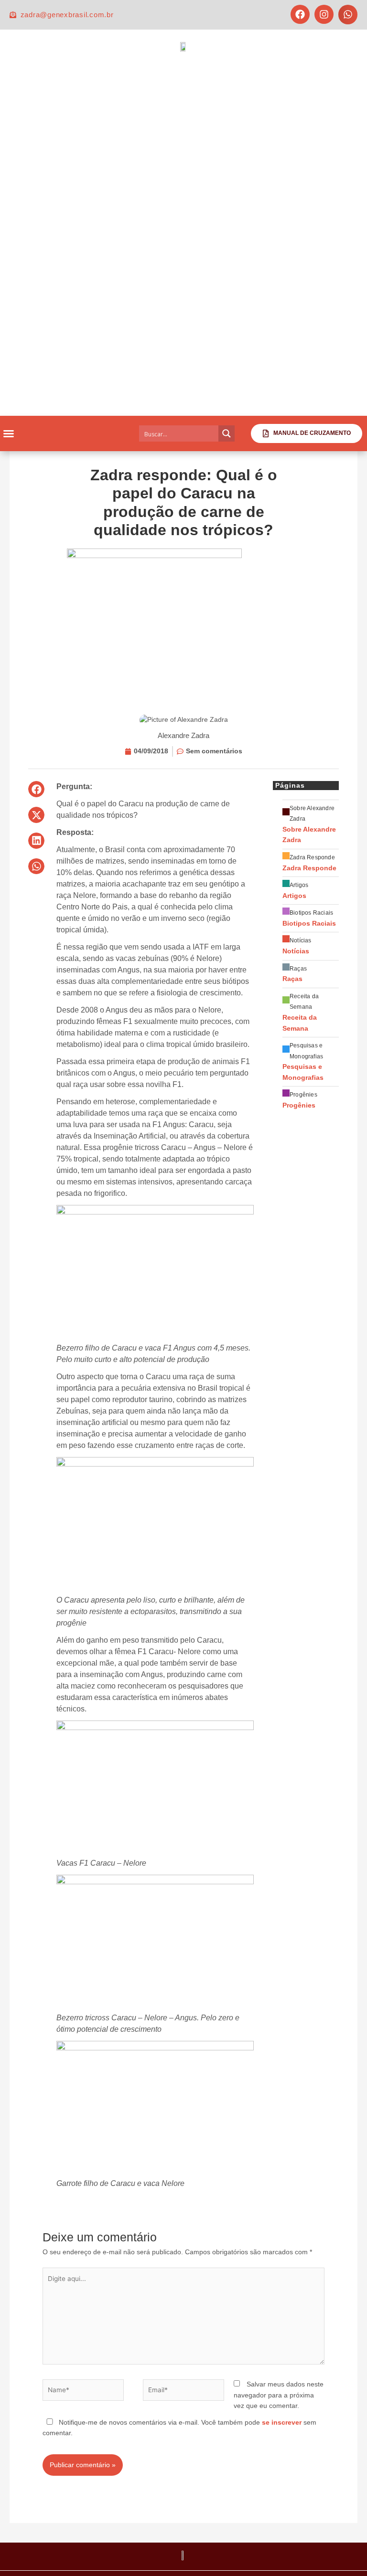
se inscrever (282, 2423)
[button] (348, 15)
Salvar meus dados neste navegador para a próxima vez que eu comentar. (279, 2395)
